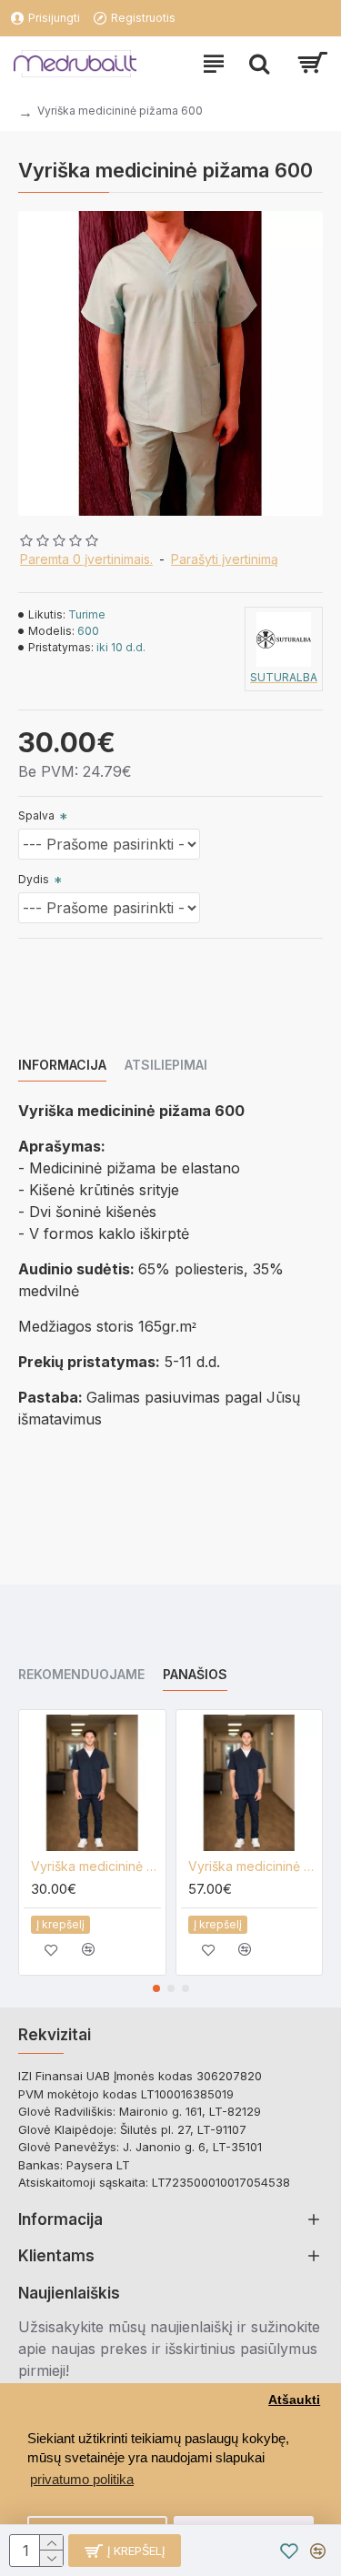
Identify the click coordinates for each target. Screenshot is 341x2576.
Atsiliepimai (166, 1065)
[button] (156, 1988)
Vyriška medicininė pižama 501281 (96, 1866)
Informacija (62, 1065)
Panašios (195, 1674)
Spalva (36, 815)
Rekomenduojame (81, 1674)
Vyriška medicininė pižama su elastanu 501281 (253, 1866)
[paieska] (259, 64)
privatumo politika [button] (82, 2479)
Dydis (34, 879)
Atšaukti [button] (294, 2400)
